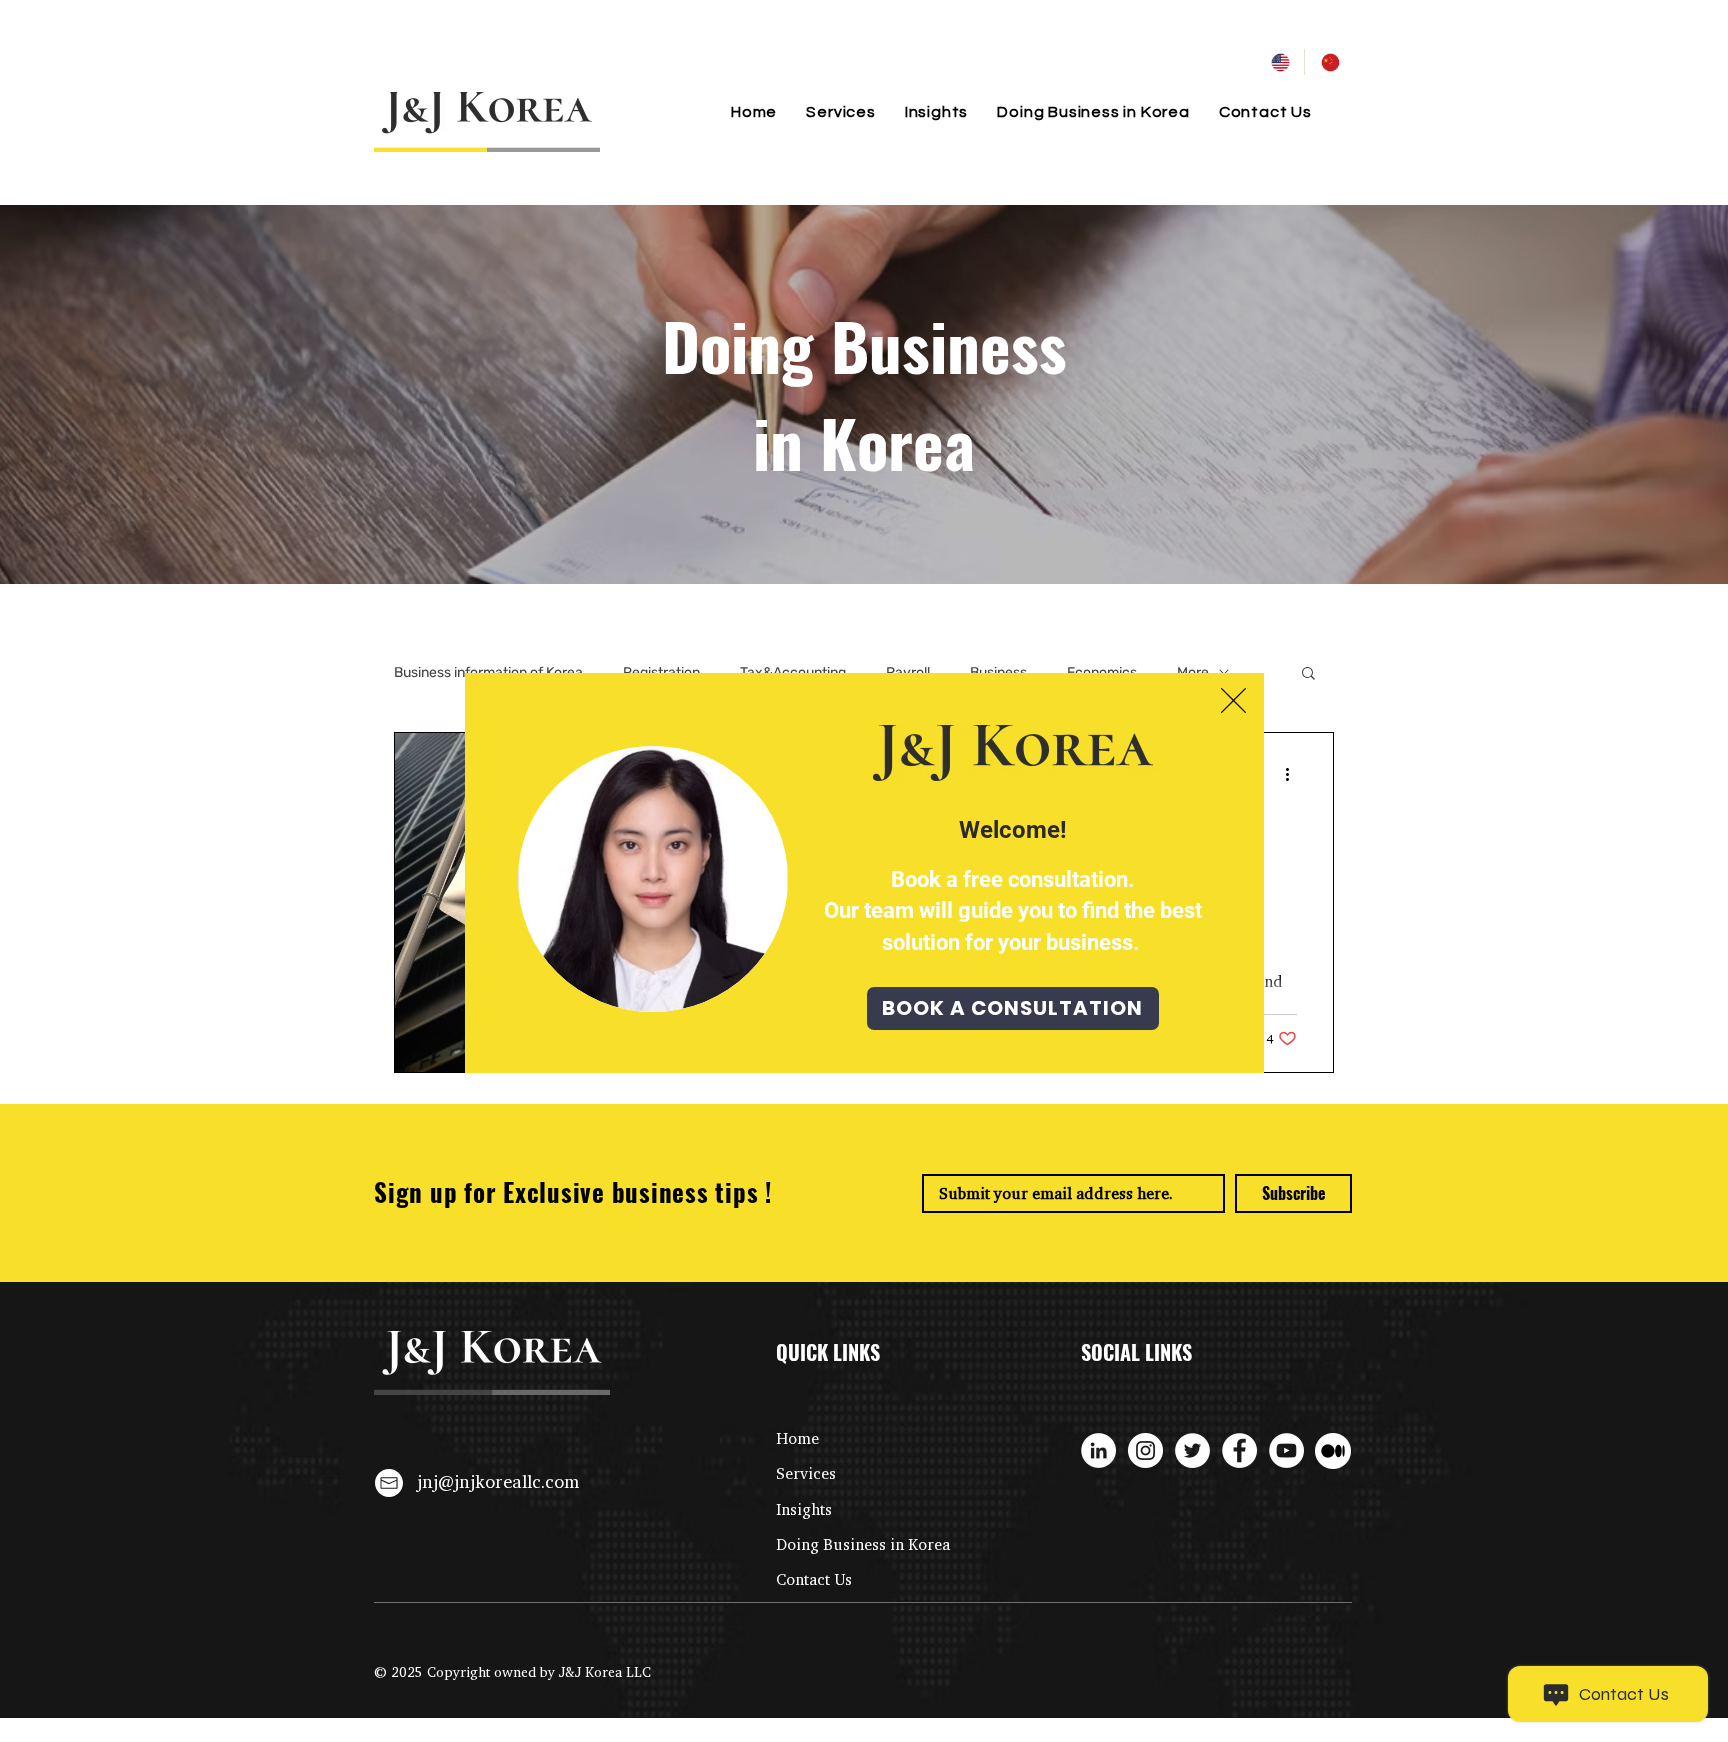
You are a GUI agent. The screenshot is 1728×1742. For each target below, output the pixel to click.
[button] (1233, 700)
